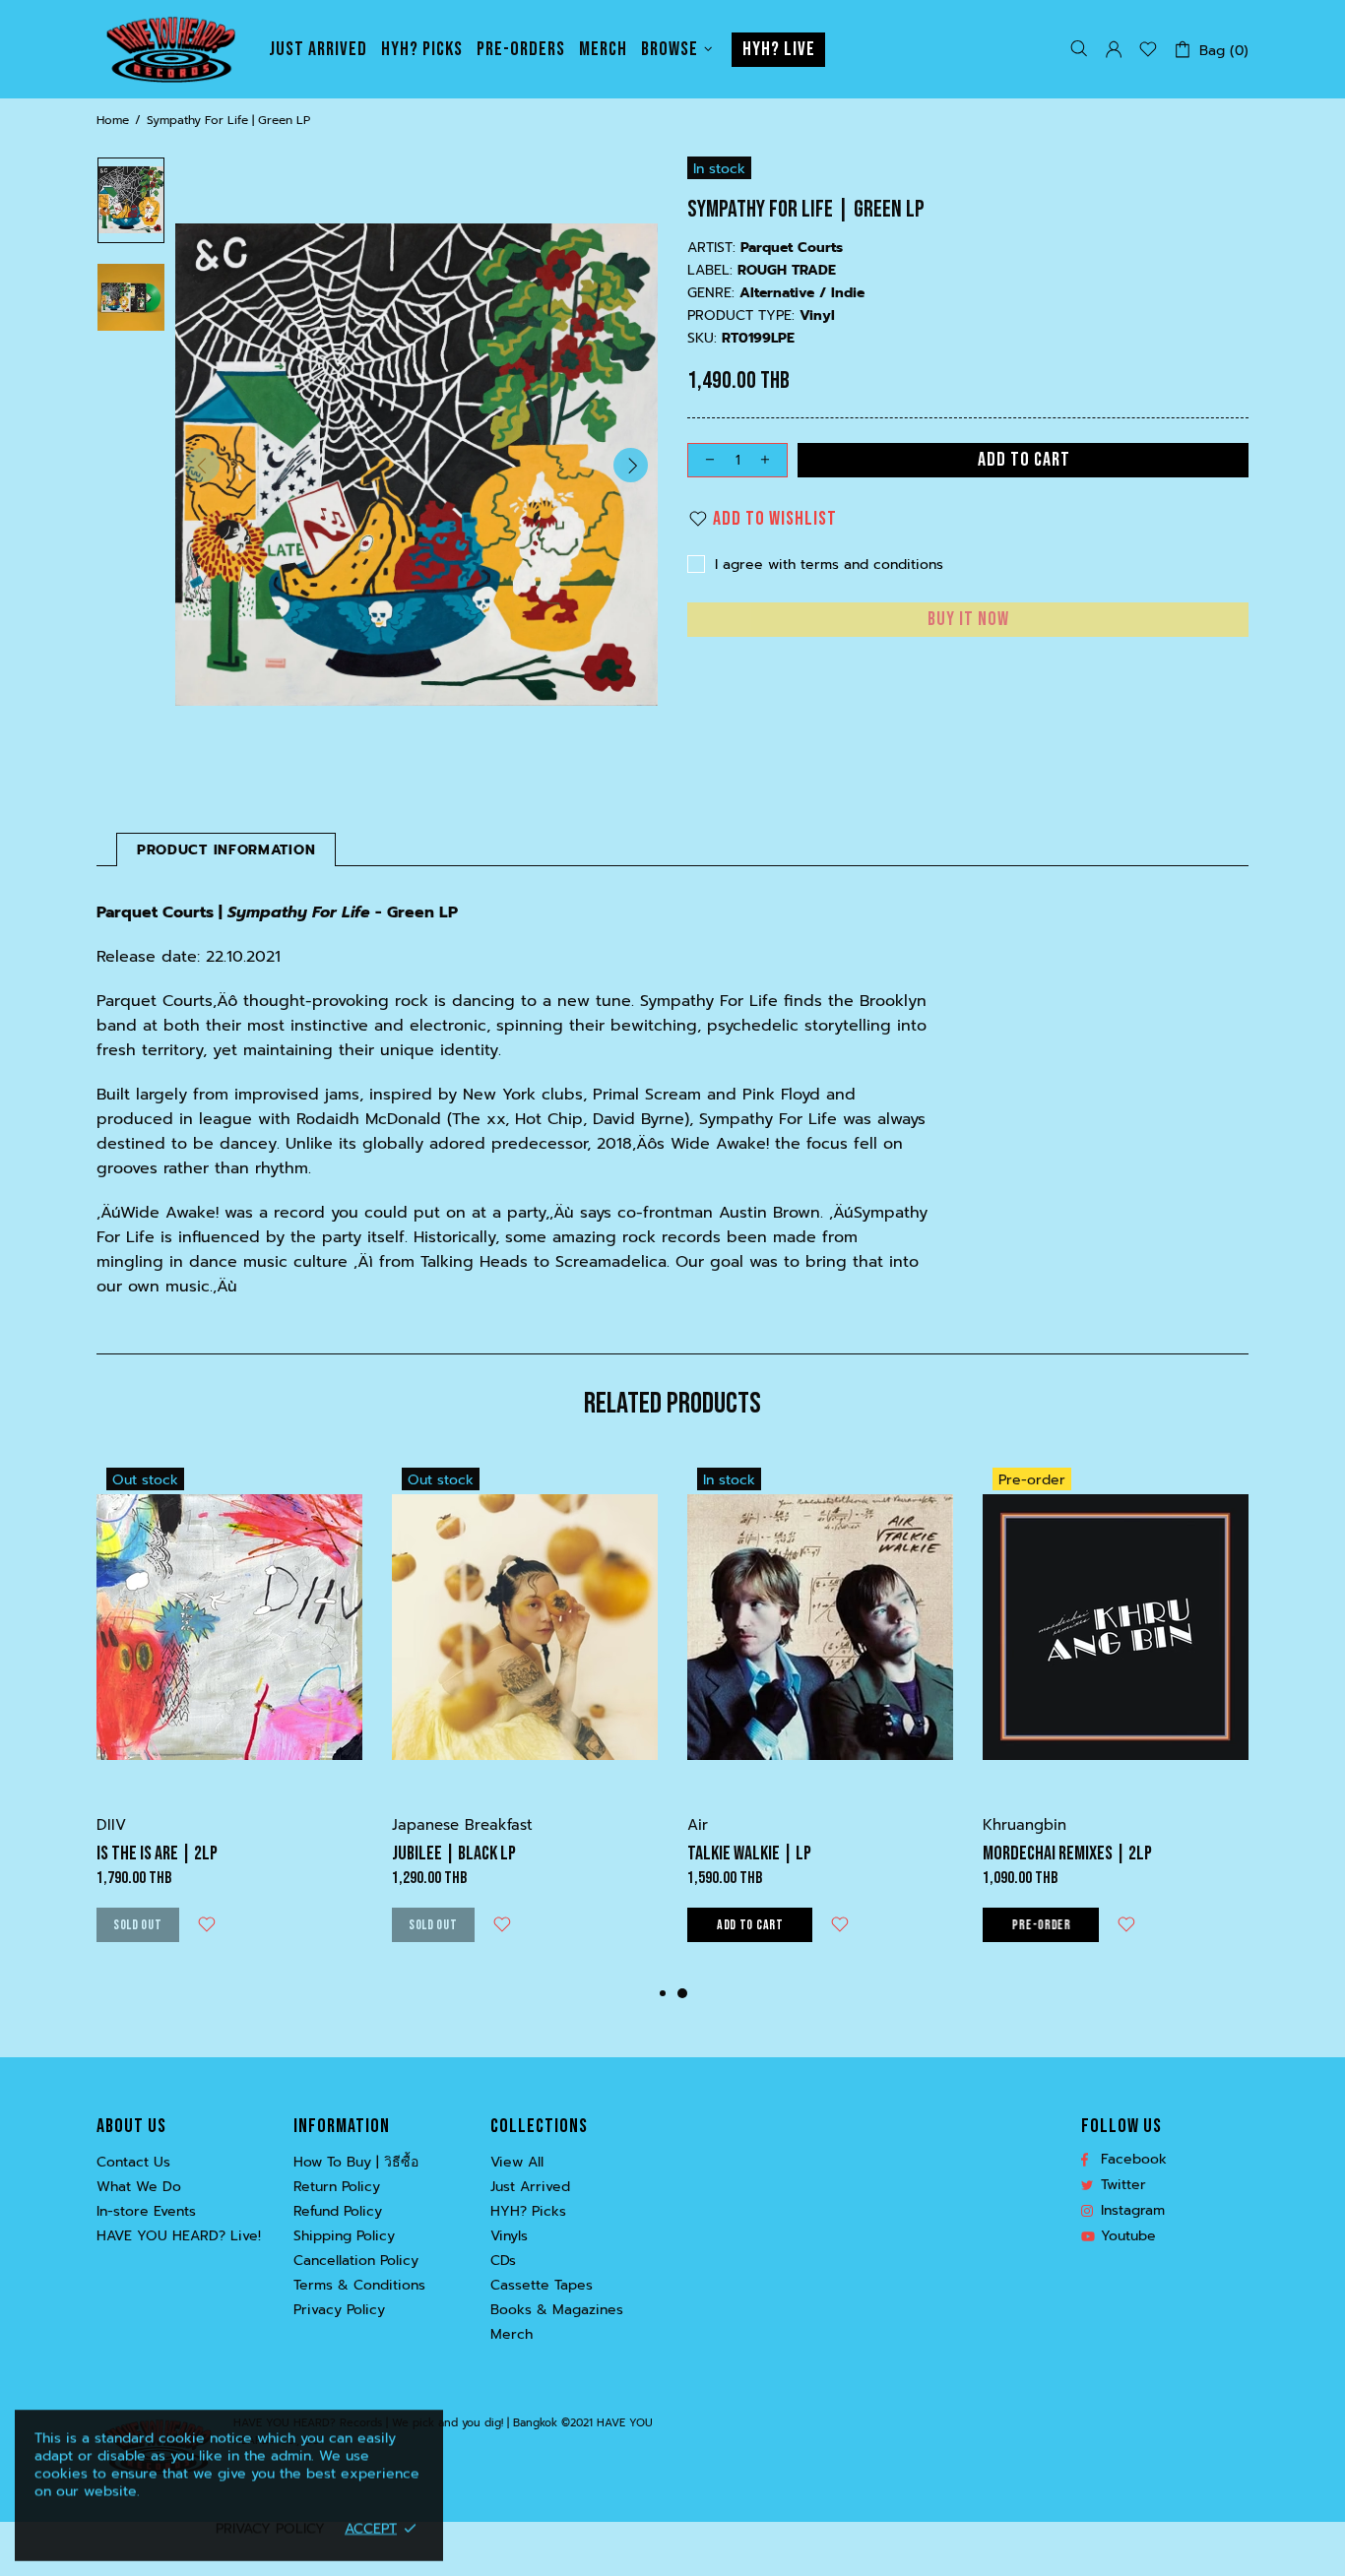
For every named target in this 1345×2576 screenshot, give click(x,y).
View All (517, 2163)
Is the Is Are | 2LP (157, 1853)
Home (113, 120)
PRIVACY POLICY (270, 2529)
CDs (503, 2261)
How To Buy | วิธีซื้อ (356, 2163)
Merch (512, 2335)
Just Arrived (530, 2187)
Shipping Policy (344, 2236)
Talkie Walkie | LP (749, 1853)
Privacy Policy (339, 2310)
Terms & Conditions (359, 2286)
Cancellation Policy (356, 2261)
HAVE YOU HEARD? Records (170, 49)
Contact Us (133, 2163)
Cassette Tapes (542, 2286)
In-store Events (146, 2212)
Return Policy (337, 2187)
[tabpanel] (820, 1720)
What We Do (139, 2187)
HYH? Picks (528, 2212)
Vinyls (509, 2236)
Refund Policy (338, 2212)
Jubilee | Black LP (454, 1853)
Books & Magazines (557, 2310)
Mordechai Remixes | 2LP (1067, 1853)
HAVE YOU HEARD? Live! (179, 2236)
